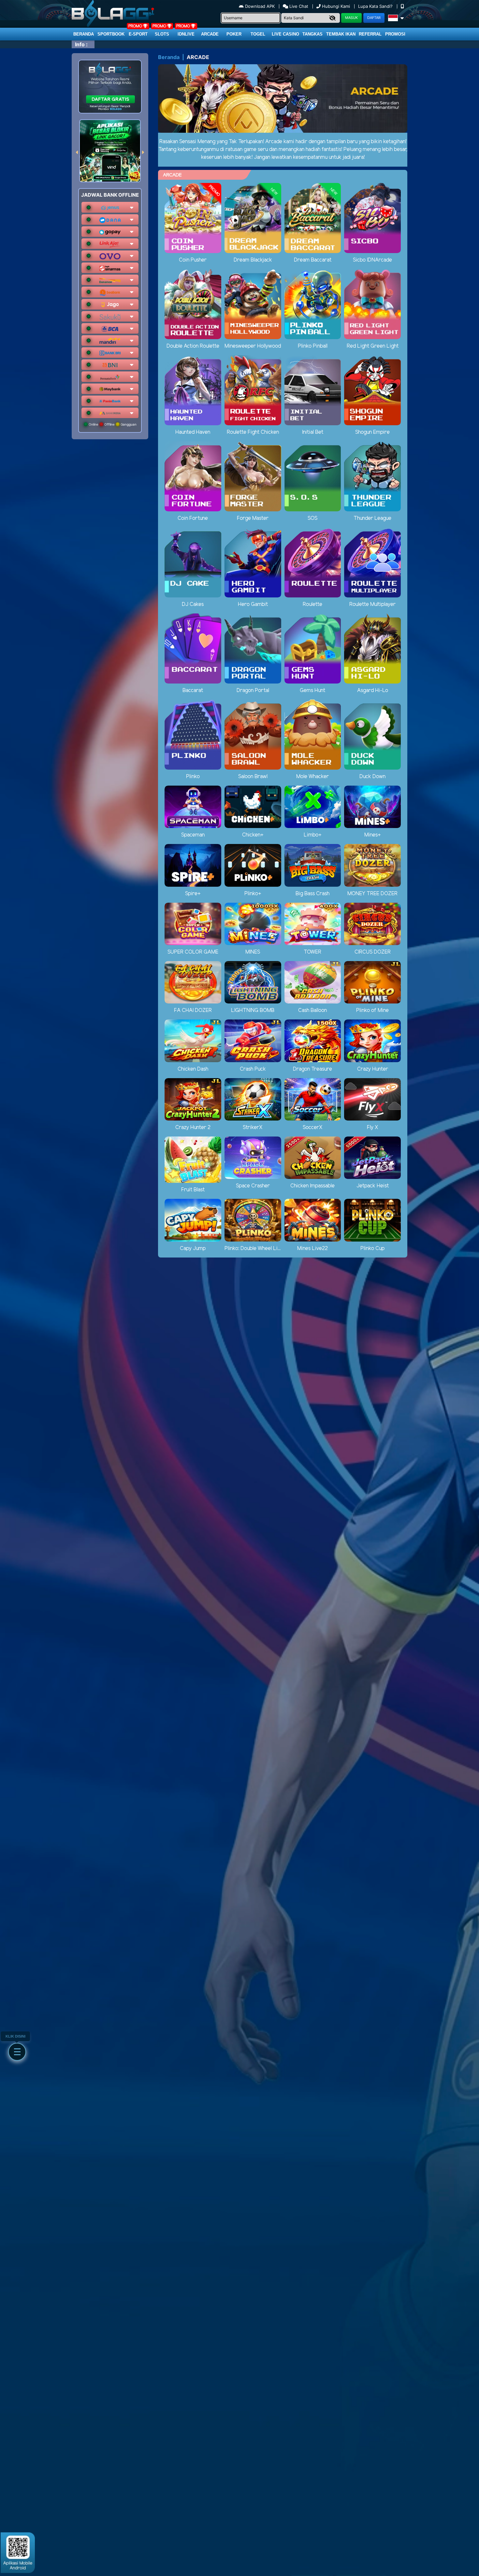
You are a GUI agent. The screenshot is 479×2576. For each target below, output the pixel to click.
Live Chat (298, 6)
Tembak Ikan (341, 34)
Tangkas (312, 34)
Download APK (260, 6)
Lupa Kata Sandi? (376, 6)
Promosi (395, 34)
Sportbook (111, 34)
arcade (210, 34)
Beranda (84, 34)
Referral (370, 34)
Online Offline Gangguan (112, 424)
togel (258, 34)
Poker (234, 34)
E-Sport (138, 34)
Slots (162, 34)
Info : (81, 44)
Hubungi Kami (336, 6)
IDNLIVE (186, 34)
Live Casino (285, 34)
